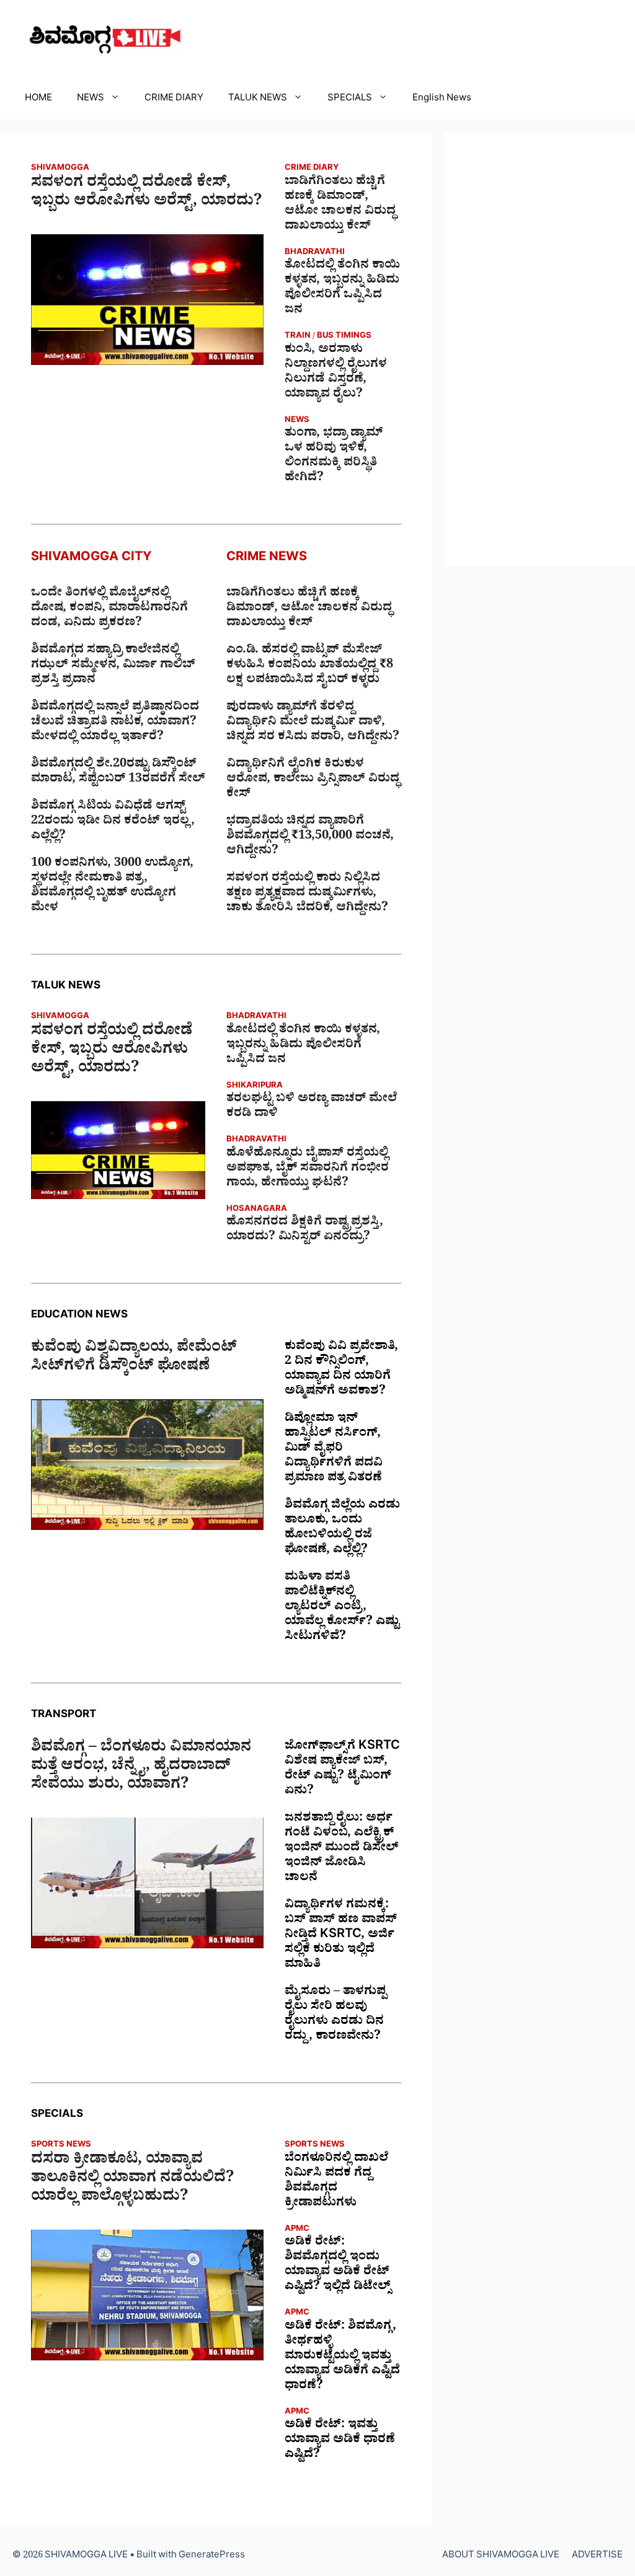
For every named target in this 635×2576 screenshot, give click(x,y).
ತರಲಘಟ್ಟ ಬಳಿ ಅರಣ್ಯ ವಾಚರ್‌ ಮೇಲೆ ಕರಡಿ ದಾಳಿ (312, 1107)
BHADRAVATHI (315, 253)
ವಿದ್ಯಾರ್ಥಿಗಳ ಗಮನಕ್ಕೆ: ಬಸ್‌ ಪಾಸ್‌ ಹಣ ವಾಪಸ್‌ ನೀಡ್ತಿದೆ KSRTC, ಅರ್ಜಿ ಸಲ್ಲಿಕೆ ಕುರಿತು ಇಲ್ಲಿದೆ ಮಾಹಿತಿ (341, 1936)
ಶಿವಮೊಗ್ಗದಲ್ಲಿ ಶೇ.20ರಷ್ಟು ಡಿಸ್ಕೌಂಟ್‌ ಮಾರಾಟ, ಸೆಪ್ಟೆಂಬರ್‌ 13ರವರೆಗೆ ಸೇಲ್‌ (118, 773)
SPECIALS (350, 99)
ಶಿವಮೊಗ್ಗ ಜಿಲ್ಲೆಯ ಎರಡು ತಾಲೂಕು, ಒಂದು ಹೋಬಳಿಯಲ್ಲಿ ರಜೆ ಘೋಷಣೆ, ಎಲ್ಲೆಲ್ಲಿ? (342, 1529)
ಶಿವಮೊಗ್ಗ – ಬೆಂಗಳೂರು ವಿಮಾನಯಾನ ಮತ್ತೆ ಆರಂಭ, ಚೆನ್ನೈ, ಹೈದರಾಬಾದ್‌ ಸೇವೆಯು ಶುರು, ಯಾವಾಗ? (141, 1768)
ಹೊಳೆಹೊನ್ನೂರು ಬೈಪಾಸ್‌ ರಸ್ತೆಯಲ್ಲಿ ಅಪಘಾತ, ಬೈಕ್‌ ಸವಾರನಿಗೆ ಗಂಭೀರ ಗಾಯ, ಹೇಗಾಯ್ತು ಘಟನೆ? (308, 1169)
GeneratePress (212, 2556)
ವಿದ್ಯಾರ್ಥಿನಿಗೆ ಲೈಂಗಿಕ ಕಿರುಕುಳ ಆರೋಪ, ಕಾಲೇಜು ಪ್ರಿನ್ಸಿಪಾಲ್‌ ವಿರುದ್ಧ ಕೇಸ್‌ (313, 780)
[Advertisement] (540, 349)
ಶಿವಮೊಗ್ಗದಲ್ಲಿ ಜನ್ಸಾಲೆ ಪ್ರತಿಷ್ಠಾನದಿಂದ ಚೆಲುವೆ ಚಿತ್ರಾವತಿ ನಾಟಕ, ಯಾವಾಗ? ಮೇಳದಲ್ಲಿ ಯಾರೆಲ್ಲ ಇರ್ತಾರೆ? (115, 723)
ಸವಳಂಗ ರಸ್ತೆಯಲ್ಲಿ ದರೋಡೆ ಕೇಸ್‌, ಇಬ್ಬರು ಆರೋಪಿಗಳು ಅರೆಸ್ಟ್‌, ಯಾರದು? (147, 194)
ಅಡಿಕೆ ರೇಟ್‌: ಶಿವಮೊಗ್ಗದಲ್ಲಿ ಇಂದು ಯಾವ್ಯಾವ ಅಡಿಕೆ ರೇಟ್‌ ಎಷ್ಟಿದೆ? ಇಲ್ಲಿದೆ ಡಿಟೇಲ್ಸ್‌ (338, 2266)
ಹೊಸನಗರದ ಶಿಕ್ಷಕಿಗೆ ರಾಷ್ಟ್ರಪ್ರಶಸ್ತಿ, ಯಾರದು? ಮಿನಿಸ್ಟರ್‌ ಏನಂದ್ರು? (305, 1231)
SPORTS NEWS (61, 2146)
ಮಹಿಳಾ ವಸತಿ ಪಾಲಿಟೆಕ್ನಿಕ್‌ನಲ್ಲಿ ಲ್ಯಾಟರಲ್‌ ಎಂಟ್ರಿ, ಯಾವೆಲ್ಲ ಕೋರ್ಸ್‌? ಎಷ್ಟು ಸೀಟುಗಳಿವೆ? (342, 1608)
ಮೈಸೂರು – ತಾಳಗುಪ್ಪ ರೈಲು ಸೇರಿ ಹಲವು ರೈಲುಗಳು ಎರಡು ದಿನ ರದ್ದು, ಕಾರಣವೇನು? (335, 2015)
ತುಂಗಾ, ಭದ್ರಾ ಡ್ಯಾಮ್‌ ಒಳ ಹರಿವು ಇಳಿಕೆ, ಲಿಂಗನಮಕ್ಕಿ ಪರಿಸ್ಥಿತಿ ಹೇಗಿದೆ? (334, 457)
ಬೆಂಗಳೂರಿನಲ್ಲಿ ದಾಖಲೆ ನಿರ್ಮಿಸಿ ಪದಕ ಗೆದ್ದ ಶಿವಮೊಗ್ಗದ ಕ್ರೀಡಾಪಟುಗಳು (336, 2182)
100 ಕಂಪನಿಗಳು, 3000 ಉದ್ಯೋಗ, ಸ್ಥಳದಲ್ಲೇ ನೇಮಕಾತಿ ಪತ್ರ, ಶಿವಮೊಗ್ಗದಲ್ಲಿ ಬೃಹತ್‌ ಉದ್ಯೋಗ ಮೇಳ (112, 887)
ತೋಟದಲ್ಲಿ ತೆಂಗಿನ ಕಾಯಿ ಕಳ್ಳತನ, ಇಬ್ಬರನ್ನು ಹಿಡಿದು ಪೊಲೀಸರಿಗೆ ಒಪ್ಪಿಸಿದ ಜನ (342, 289)
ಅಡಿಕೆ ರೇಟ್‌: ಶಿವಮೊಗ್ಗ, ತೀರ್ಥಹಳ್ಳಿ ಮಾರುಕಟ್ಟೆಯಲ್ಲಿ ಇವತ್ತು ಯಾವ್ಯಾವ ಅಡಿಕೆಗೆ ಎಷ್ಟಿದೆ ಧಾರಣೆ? (342, 2357)
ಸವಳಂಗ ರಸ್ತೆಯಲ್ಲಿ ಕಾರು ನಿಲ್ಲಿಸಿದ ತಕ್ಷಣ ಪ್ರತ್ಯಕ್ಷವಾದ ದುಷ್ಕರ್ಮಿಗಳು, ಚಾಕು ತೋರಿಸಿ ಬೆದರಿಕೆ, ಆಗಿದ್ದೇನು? (307, 894)
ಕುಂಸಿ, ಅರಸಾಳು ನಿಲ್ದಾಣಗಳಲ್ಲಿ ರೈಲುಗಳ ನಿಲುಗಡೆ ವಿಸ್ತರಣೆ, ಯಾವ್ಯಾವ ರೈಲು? (336, 373)
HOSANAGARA (257, 1210)
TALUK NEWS (258, 99)
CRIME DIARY (174, 99)
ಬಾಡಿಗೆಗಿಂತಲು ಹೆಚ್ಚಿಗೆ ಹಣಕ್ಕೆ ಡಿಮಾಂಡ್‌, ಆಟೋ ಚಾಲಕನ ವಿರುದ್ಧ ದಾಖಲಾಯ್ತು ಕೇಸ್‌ (340, 205)
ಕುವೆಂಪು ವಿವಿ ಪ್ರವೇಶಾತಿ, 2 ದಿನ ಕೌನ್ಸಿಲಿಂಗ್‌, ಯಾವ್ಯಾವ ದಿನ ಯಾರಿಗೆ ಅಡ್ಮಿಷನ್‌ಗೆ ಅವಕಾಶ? (341, 1370)
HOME (38, 99)
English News (442, 99)
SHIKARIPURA (255, 1087)
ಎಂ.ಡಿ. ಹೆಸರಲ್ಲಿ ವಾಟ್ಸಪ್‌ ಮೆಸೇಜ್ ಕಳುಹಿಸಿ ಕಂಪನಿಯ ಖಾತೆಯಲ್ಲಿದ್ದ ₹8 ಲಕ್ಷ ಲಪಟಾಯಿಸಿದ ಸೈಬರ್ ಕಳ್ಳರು (310, 666)
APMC (297, 2230)
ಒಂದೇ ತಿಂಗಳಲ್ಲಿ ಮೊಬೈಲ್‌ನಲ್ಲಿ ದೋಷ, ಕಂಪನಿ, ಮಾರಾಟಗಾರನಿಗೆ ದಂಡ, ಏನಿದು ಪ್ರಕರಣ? (109, 609)
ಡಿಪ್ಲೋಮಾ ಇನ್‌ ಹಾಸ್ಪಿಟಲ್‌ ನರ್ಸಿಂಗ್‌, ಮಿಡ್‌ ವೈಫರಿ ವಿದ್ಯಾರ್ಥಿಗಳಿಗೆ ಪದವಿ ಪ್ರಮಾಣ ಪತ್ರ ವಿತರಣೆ (334, 1449)
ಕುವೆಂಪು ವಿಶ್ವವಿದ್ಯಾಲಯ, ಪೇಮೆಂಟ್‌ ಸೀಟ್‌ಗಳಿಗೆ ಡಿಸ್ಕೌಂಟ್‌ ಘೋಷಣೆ (134, 1359)
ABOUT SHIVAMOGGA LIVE (501, 2556)
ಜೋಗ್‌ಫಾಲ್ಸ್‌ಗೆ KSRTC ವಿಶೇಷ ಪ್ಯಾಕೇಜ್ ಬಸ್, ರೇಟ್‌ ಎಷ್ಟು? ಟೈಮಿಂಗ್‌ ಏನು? (342, 1770)
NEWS (91, 99)
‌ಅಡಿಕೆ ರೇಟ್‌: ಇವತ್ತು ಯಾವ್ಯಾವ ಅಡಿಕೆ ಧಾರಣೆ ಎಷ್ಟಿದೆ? (340, 2441)
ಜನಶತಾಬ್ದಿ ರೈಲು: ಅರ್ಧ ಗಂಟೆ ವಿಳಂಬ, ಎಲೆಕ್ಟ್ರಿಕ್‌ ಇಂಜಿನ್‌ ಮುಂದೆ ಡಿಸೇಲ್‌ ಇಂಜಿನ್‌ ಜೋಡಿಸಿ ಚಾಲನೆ (342, 1849)
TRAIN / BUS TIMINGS (328, 337)
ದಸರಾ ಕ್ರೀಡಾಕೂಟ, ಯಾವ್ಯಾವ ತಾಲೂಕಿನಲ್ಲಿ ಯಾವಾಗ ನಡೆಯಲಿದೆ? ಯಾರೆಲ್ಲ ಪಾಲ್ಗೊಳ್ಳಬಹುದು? (133, 2180)
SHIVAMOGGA (60, 169)
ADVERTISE (597, 2556)
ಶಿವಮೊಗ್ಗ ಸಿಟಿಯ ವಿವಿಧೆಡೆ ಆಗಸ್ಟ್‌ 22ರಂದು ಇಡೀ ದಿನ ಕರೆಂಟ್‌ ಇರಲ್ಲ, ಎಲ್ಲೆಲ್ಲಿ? (113, 822)
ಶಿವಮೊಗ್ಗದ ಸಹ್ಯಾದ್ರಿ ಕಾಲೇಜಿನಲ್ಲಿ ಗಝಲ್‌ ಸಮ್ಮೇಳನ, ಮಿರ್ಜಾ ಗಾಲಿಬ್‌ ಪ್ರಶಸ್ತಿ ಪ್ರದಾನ (113, 666)
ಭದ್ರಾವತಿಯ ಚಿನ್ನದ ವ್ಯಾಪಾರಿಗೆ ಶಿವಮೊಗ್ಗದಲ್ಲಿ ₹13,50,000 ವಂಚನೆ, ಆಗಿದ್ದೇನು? (310, 837)
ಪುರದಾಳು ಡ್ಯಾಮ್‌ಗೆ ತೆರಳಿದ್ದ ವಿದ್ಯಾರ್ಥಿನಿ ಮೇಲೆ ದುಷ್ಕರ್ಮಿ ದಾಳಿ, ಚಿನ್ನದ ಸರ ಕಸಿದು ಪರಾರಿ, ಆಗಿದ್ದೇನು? (313, 723)
